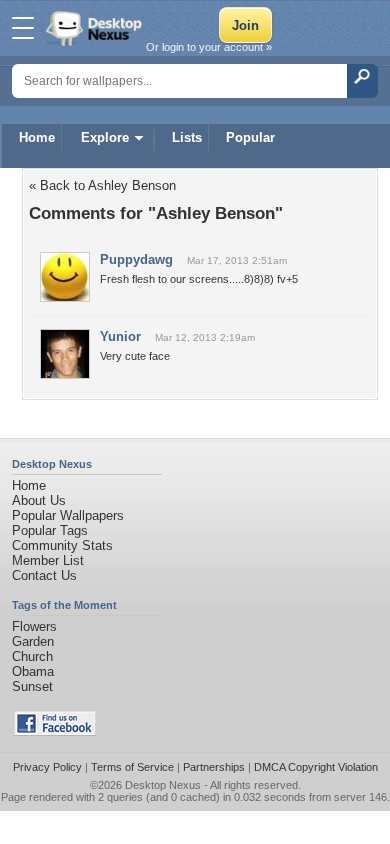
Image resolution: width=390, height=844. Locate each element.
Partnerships (214, 767)
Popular (250, 137)
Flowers (34, 626)
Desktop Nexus (163, 785)
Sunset (32, 686)
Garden (33, 641)
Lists (187, 137)
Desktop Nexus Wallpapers (96, 28)
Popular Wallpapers (68, 515)
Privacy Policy (47, 767)
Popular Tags (50, 530)
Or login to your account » (209, 47)
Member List (48, 560)
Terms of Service (132, 767)
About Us (39, 500)
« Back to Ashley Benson (102, 185)
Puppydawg (136, 259)
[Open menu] (23, 28)
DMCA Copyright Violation (316, 767)
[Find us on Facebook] (55, 731)
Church (32, 656)
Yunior (120, 336)
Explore (105, 137)
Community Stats (62, 545)
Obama (33, 671)
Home (37, 137)
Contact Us (44, 575)
